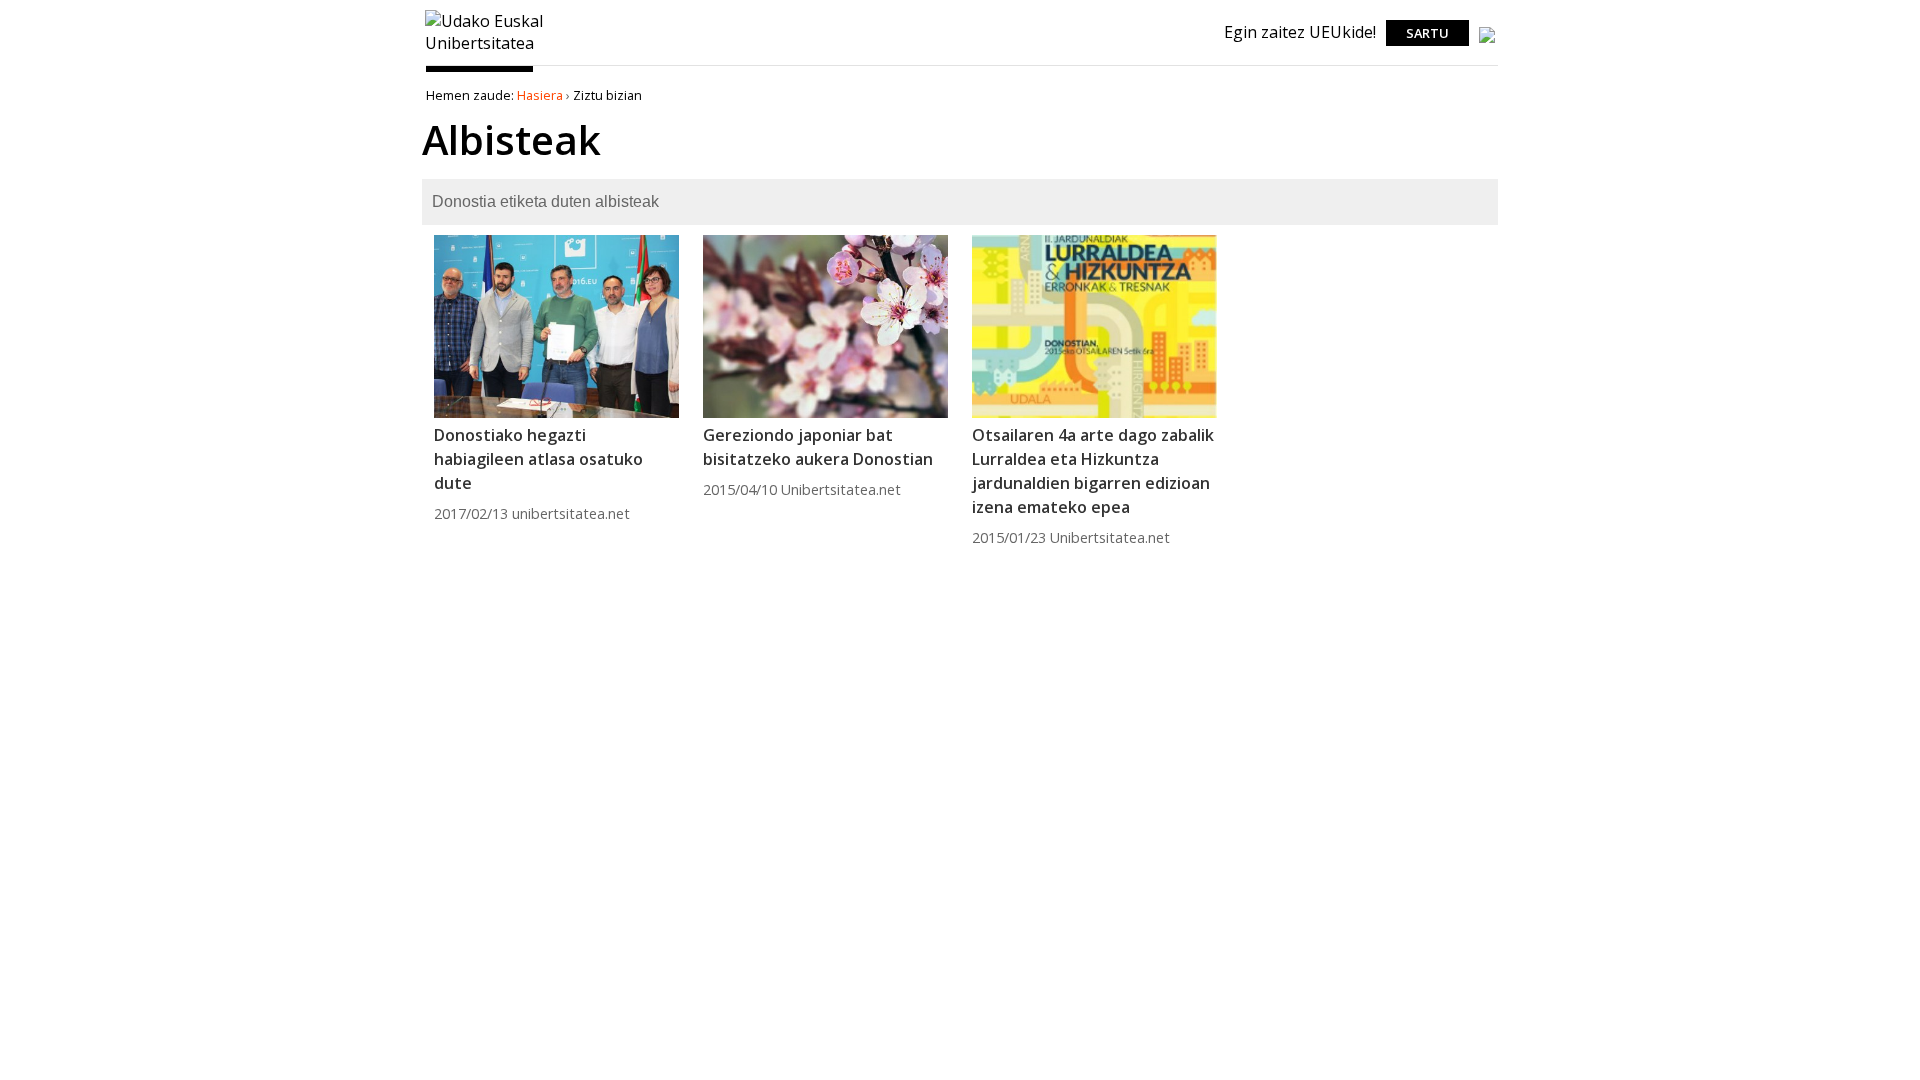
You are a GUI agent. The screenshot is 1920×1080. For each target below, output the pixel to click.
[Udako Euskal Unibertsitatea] (485, 53)
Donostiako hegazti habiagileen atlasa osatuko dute (538, 459)
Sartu (1427, 33)
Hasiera (540, 95)
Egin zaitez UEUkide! (1300, 32)
